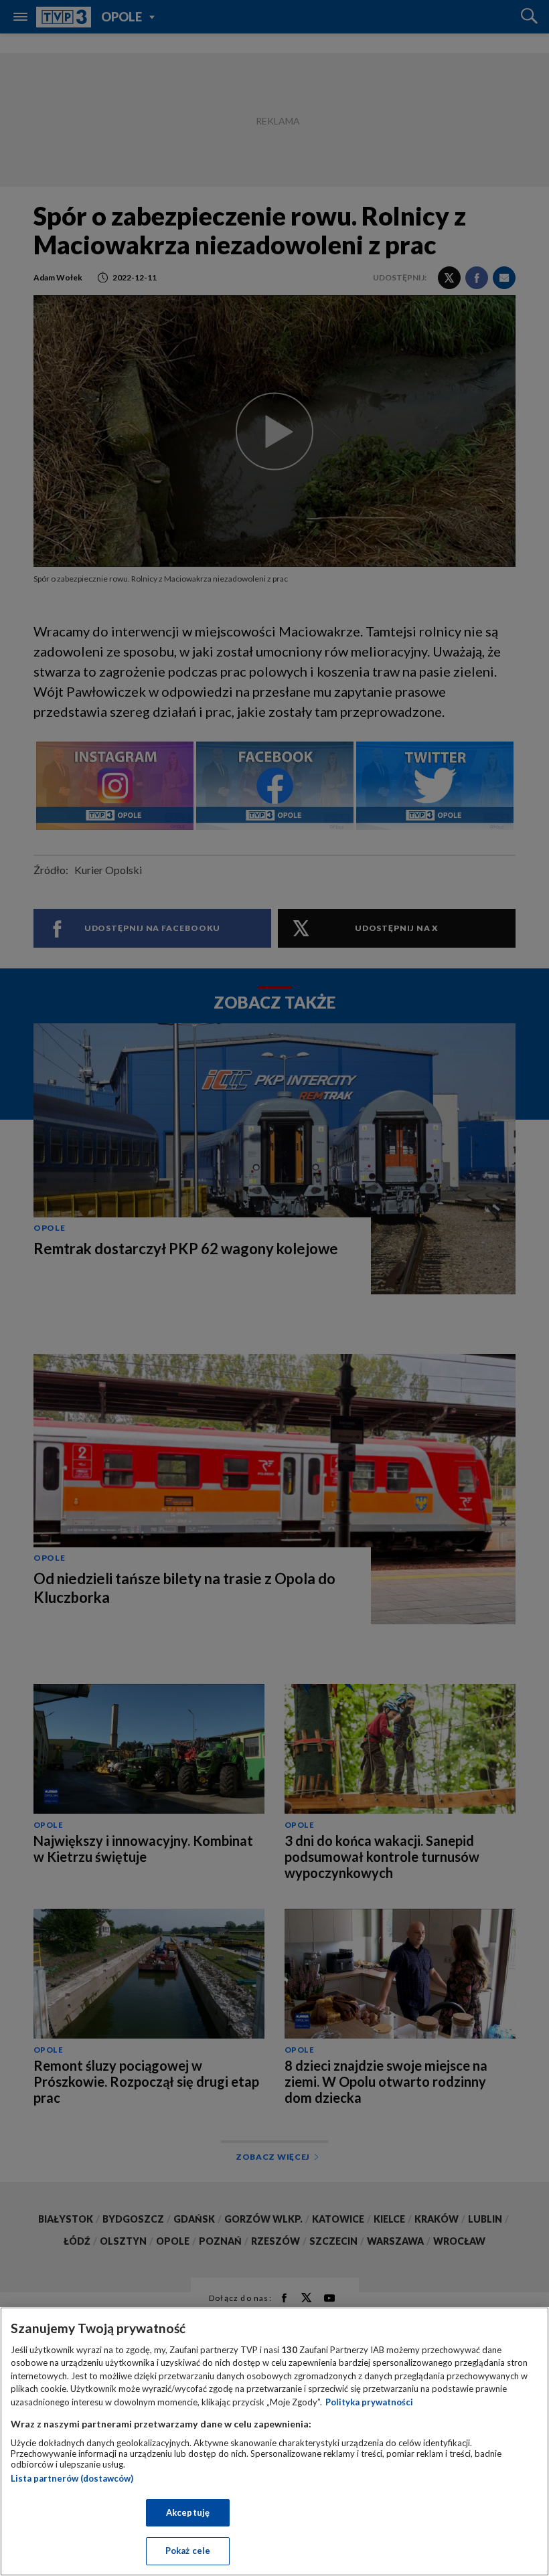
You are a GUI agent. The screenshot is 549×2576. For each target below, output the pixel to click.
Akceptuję (188, 2512)
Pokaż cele (188, 2551)
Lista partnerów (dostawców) (72, 2478)
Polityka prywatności (369, 2402)
